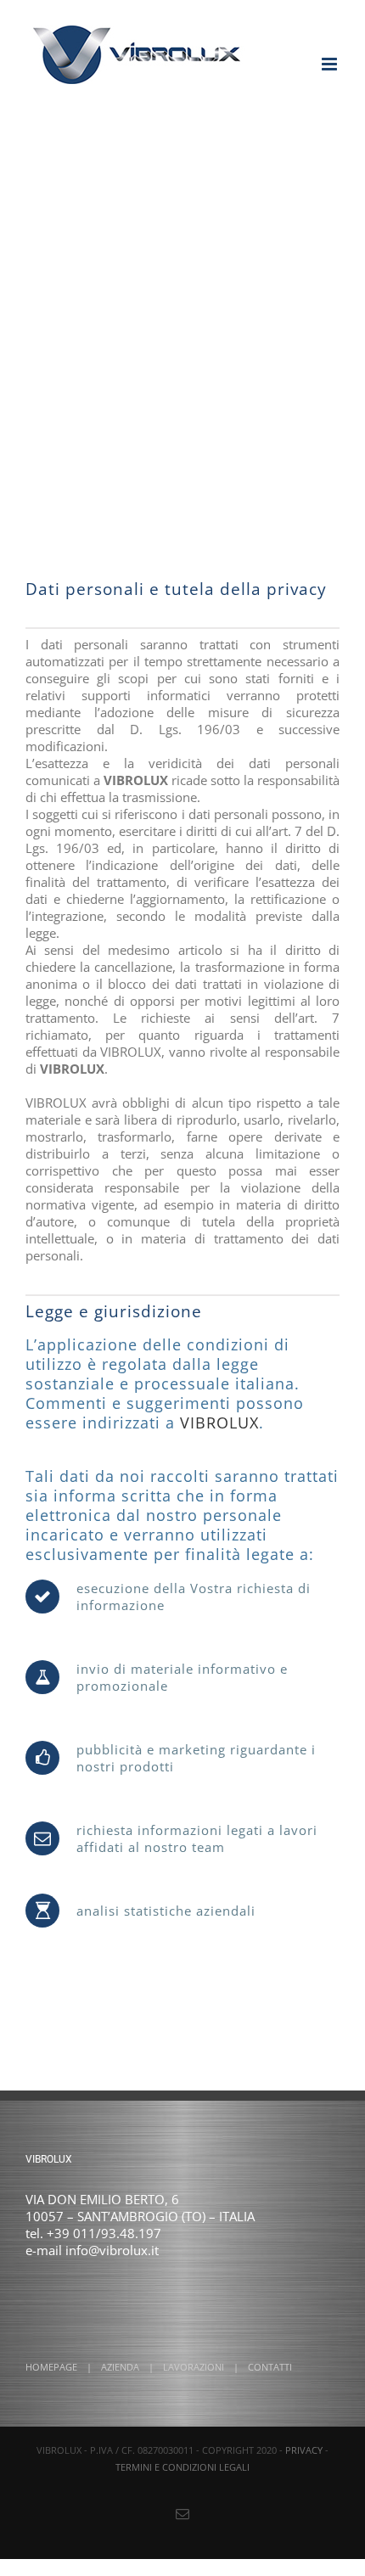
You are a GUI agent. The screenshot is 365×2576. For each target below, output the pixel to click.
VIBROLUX (219, 1423)
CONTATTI (270, 2367)
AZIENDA (120, 2367)
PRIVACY (304, 2450)
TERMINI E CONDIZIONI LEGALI (182, 2467)
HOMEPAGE (51, 2367)
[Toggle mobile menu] (331, 64)
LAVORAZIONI (194, 2367)
